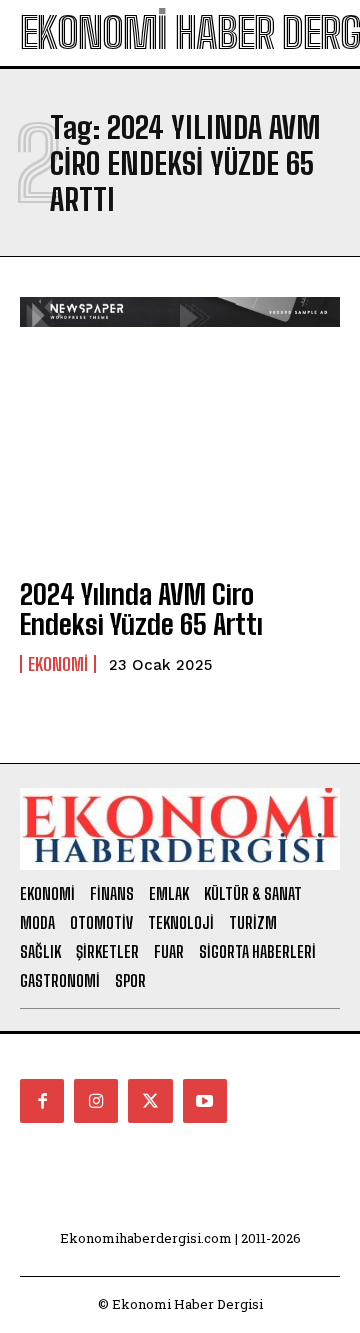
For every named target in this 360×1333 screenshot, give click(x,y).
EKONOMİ (58, 664)
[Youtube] (205, 1101)
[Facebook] (42, 1101)
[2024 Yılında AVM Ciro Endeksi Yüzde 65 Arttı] (180, 463)
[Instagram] (96, 1101)
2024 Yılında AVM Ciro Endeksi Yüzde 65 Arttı (141, 609)
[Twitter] (150, 1101)
